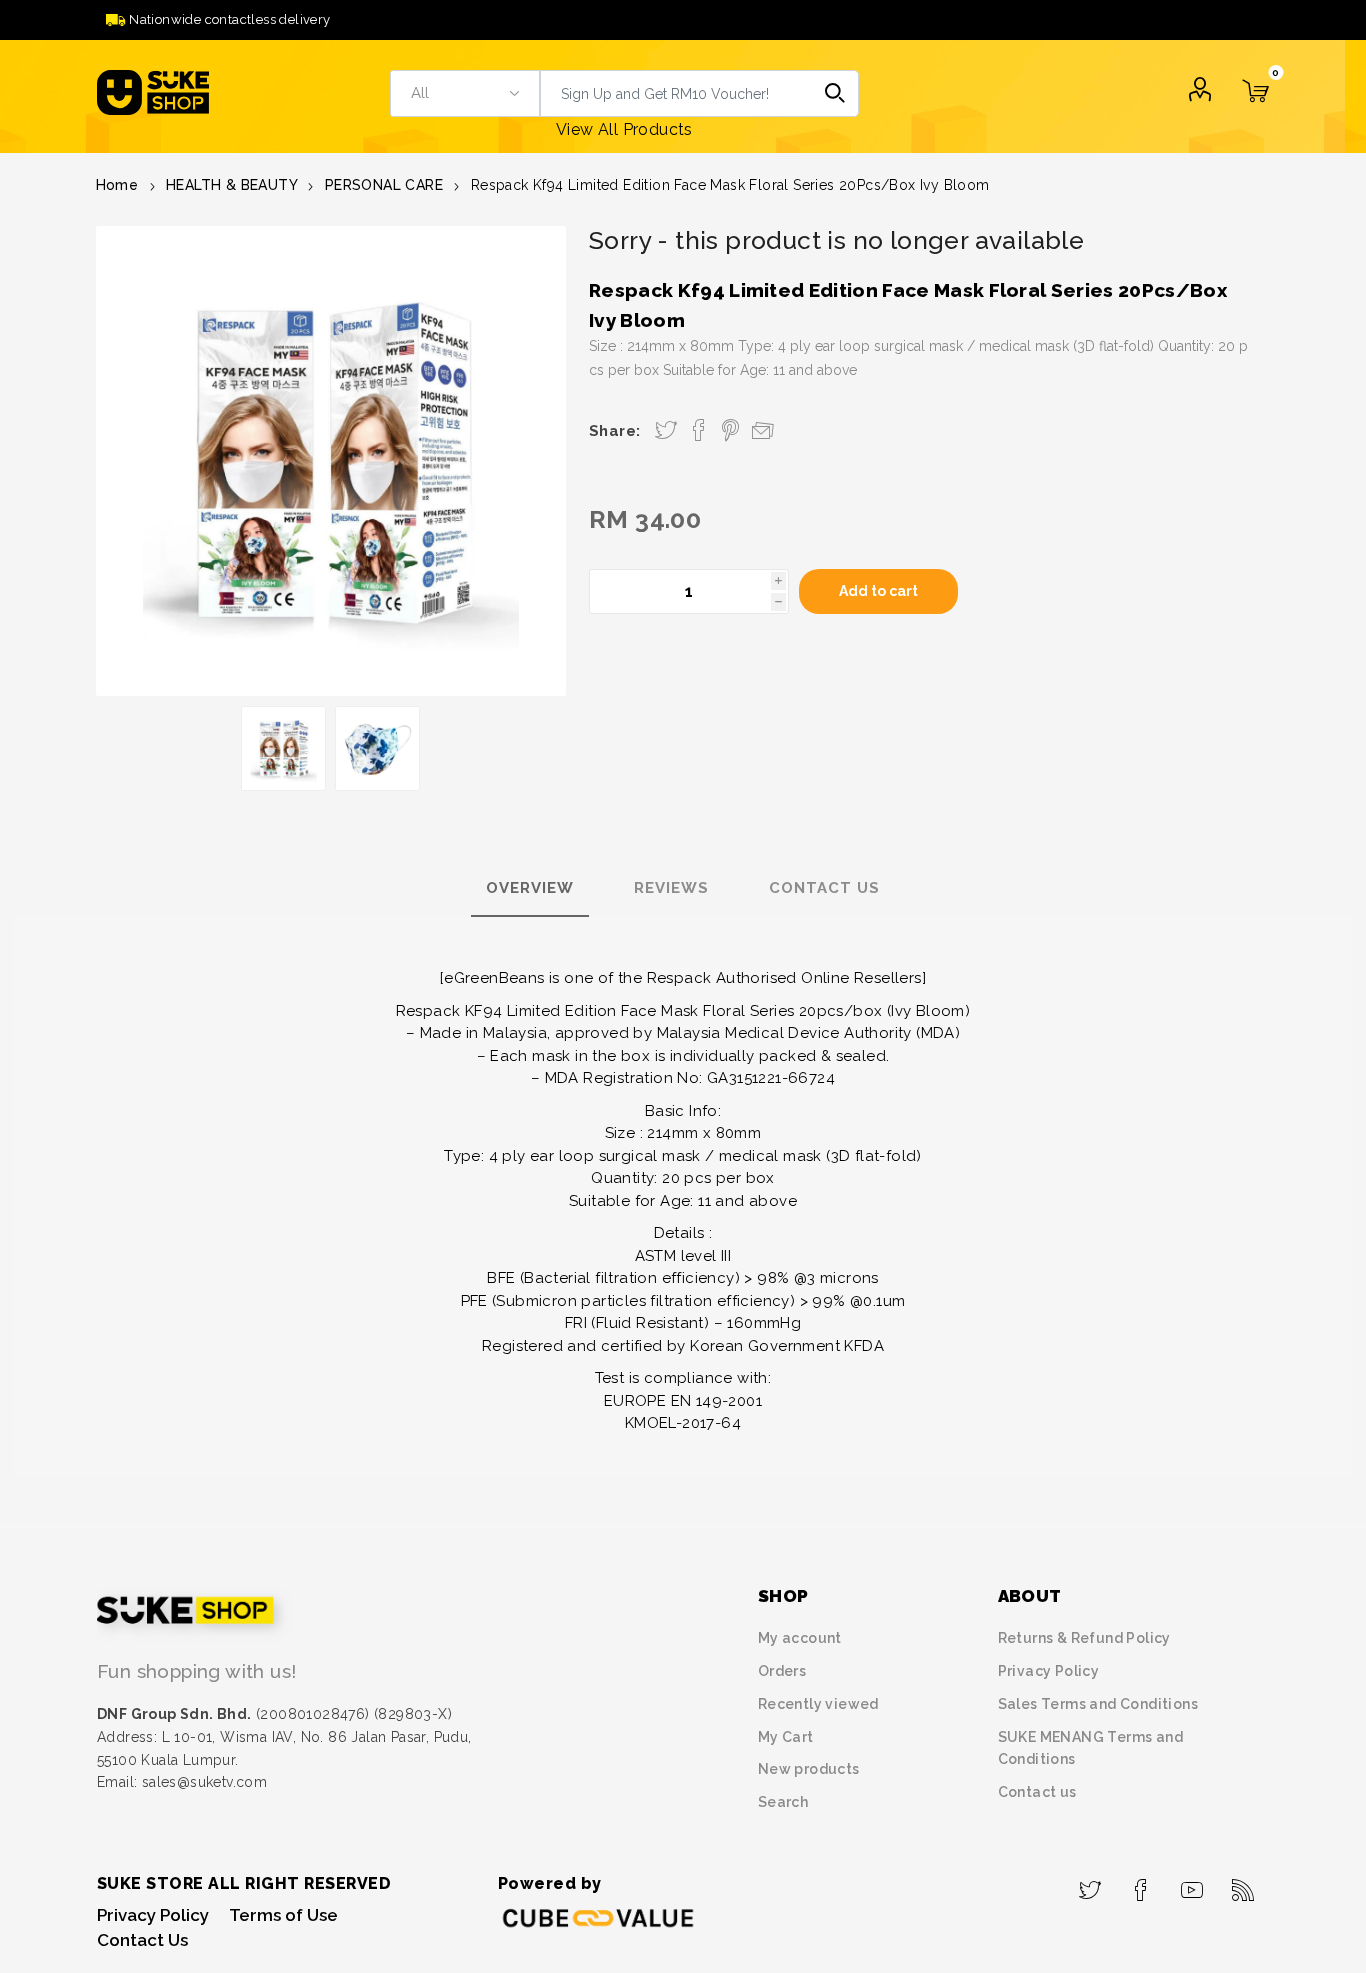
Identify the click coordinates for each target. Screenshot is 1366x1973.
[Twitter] (1090, 1884)
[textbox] (676, 93)
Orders (782, 1671)
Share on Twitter (666, 431)
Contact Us (142, 1940)
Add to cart (878, 591)
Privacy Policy (1049, 1671)
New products (809, 1769)
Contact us (1037, 1792)
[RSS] (1243, 1884)
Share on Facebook (699, 431)
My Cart (786, 1737)
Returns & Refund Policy (1084, 1638)
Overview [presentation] (530, 888)
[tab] (530, 889)
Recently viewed (818, 1704)
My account (800, 1638)
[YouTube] (1192, 1884)
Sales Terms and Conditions (1098, 1704)
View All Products (624, 129)
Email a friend (763, 429)
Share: (614, 431)
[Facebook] (1141, 1884)
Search (835, 93)
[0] (1256, 103)
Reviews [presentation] (671, 888)
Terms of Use (283, 1915)
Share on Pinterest (730, 431)
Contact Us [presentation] (824, 888)
